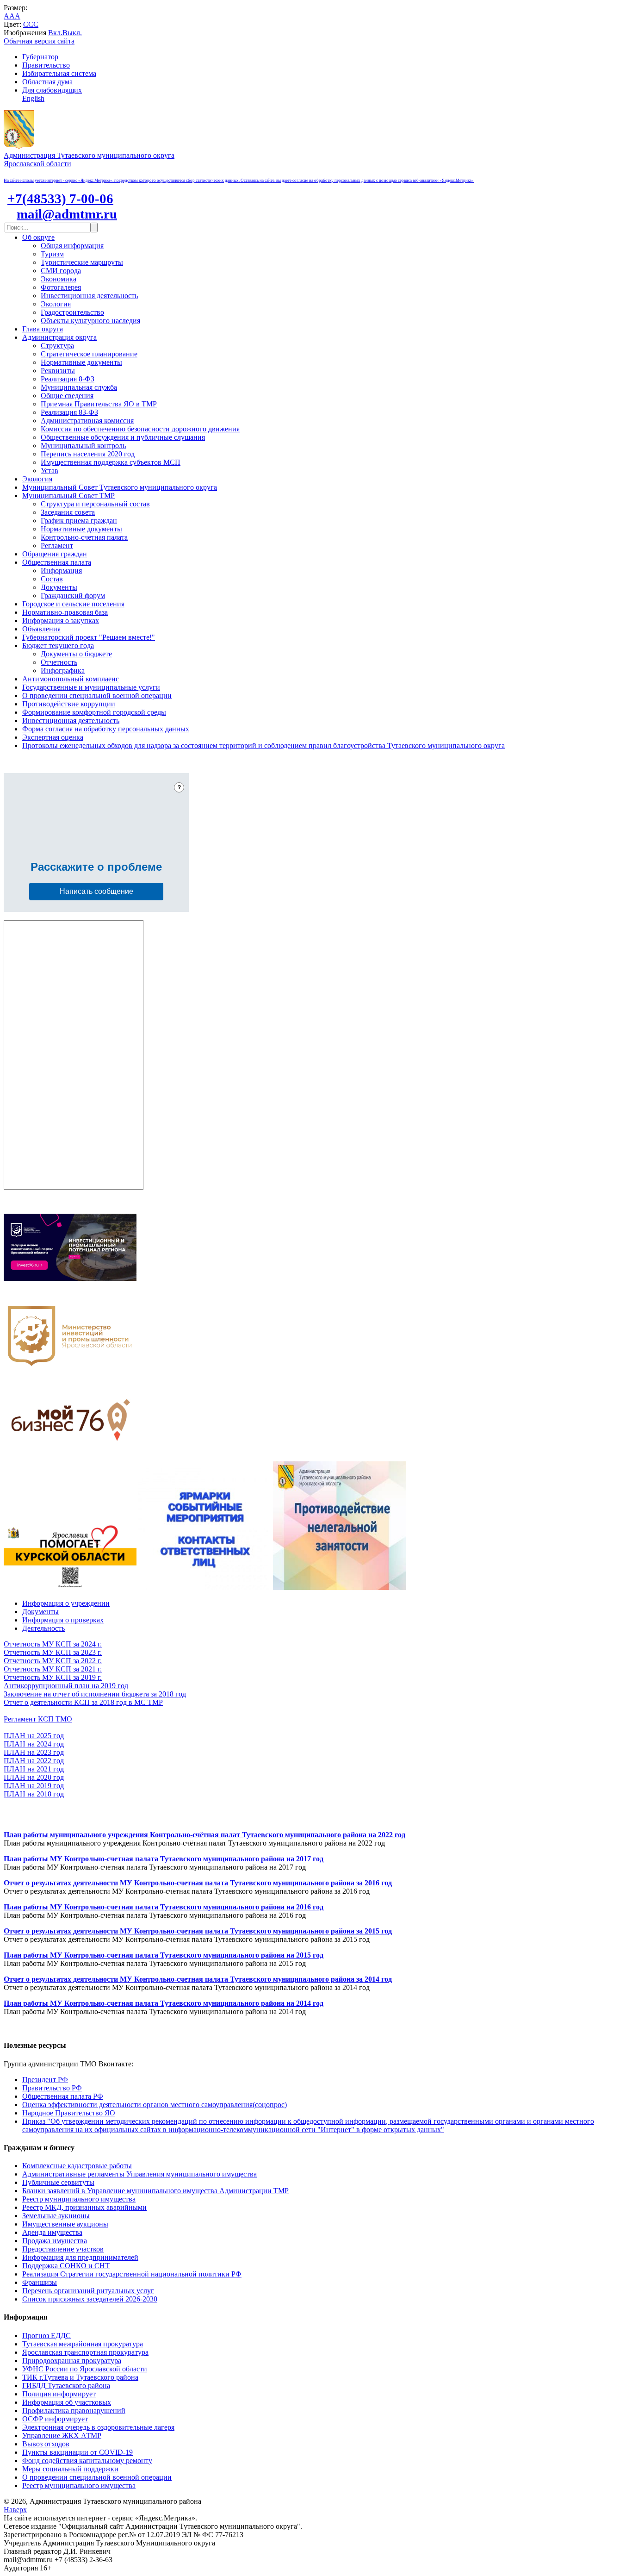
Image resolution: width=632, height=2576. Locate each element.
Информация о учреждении (66, 1603)
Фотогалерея (61, 287)
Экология (56, 304)
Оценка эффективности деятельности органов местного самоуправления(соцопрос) (155, 2105)
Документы (59, 587)
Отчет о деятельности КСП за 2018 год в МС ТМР (83, 1702)
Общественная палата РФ (63, 2096)
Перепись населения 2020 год (88, 454)
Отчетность (59, 662)
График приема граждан (79, 521)
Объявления (41, 629)
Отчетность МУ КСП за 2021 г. (53, 1669)
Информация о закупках (61, 621)
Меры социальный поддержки (70, 2469)
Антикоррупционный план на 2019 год (66, 1686)
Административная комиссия (87, 421)
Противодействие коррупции (69, 704)
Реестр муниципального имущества (79, 2199)
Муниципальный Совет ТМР (68, 496)
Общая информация (72, 246)
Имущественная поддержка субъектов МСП (111, 462)
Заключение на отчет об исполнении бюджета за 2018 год (95, 1694)
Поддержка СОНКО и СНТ (66, 2266)
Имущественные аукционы (65, 2224)
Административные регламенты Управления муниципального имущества (139, 2174)
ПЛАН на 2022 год (34, 1761)
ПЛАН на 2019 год (34, 1786)
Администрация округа (59, 337)
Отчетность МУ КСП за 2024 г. (53, 1644)
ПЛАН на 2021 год (34, 1769)
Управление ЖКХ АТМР (62, 2436)
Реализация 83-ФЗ (69, 412)
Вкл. (55, 33)
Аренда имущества (52, 2232)
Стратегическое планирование (89, 354)
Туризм (52, 254)
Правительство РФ (52, 2088)
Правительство (46, 65)
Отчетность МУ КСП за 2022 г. (53, 1661)
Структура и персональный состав (95, 504)
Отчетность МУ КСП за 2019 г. (53, 1677)
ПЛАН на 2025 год (34, 1736)
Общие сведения (67, 396)
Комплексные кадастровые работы (77, 2166)
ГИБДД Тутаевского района (66, 2386)
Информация (61, 571)
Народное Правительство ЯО (69, 2113)
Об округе (38, 237)
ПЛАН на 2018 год (34, 1794)
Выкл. (72, 33)
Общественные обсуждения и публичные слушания (123, 437)
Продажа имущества (55, 2241)
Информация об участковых (67, 2402)
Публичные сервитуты (58, 2182)
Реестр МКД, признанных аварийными (84, 2207)
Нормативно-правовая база (65, 612)
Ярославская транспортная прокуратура (85, 2352)
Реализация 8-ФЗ (68, 379)
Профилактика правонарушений (74, 2411)
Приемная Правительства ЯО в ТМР (99, 404)
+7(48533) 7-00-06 (60, 199)
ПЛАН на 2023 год (34, 1752)
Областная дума (47, 82)
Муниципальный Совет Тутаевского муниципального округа (120, 487)
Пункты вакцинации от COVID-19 (77, 2452)
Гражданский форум (73, 596)
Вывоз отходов (46, 2444)
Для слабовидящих (52, 90)
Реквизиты (58, 371)
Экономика (59, 279)
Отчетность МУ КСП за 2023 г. (53, 1652)
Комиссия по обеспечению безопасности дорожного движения (140, 429)
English (33, 98)
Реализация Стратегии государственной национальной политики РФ (132, 2274)
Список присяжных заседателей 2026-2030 (90, 2299)
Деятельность (43, 1628)
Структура (57, 346)
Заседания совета (68, 512)
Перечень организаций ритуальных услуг (88, 2291)
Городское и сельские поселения (73, 604)
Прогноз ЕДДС (46, 2336)
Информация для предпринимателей (80, 2257)
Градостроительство (72, 312)
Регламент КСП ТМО (38, 1719)
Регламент (57, 546)
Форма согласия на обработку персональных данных (106, 729)
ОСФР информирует (55, 2419)
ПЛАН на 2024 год (34, 1744)
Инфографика (63, 671)
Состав (52, 579)
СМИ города (61, 271)
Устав (50, 471)
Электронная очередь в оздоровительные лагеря (98, 2427)
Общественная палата (57, 562)
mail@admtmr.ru (67, 214)
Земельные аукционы (56, 2216)
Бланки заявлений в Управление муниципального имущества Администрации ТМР (155, 2191)
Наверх (15, 2510)
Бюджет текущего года (58, 646)
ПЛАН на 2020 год (34, 1777)
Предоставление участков (63, 2249)
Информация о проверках (63, 1620)
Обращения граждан (55, 554)
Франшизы (40, 2282)
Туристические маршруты (82, 262)
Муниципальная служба (79, 387)
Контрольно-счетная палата (84, 537)
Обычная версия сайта (39, 41)
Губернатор (40, 57)
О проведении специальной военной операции (97, 695)
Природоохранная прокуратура (72, 2361)
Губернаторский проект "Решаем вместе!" (89, 637)
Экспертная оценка (53, 737)
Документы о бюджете (76, 654)
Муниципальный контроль (83, 446)
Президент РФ (45, 2080)
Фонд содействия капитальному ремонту (87, 2461)
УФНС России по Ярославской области (85, 2369)
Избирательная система (59, 73)
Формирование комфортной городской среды (94, 712)
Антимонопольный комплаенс (71, 679)
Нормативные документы (81, 362)
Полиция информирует (59, 2394)
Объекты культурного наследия (90, 321)
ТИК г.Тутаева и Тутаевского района (80, 2377)
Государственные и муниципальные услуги (91, 687)
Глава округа (43, 329)
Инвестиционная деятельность (89, 296)
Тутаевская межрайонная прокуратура (83, 2344)
